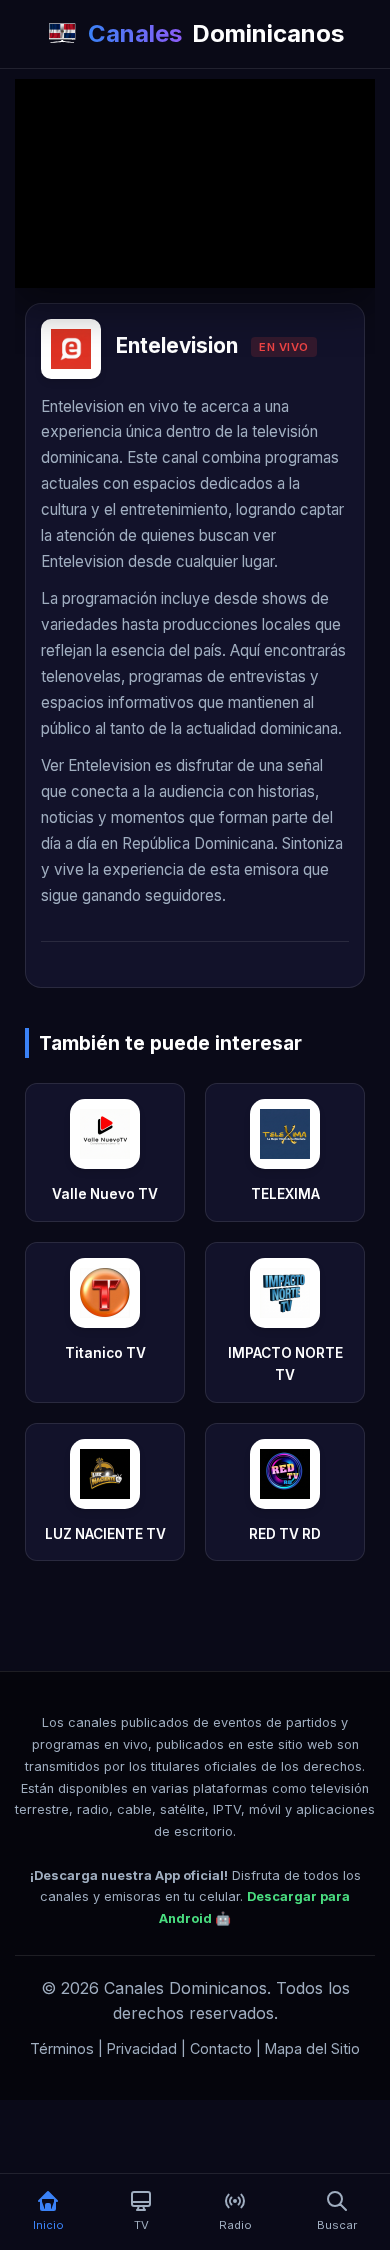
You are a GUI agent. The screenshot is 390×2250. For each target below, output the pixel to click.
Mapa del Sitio (312, 2048)
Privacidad (142, 2048)
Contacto (221, 2048)
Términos (62, 2048)
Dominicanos (216, 33)
